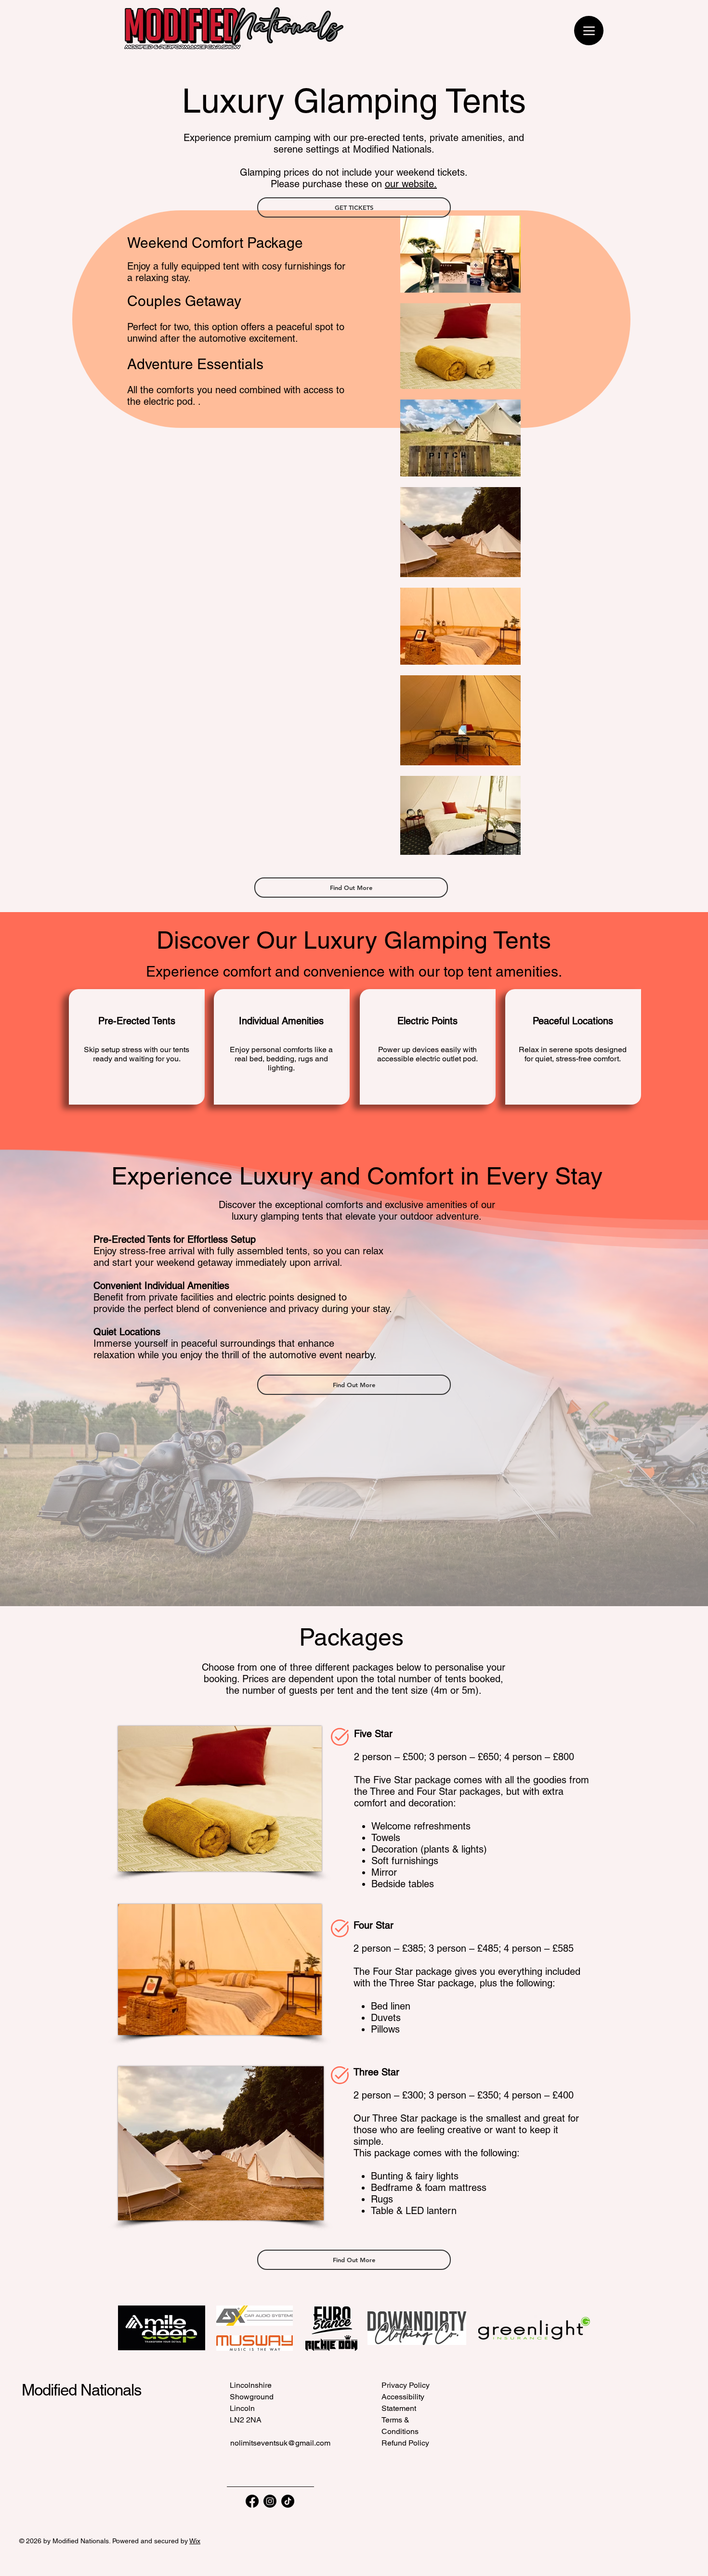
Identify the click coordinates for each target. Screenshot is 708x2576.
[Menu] (589, 31)
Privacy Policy (406, 2385)
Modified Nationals (82, 2390)
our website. (411, 184)
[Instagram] (270, 2501)
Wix (195, 2541)
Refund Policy (405, 2443)
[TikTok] (288, 2501)
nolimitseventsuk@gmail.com (280, 2443)
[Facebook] (252, 2501)
